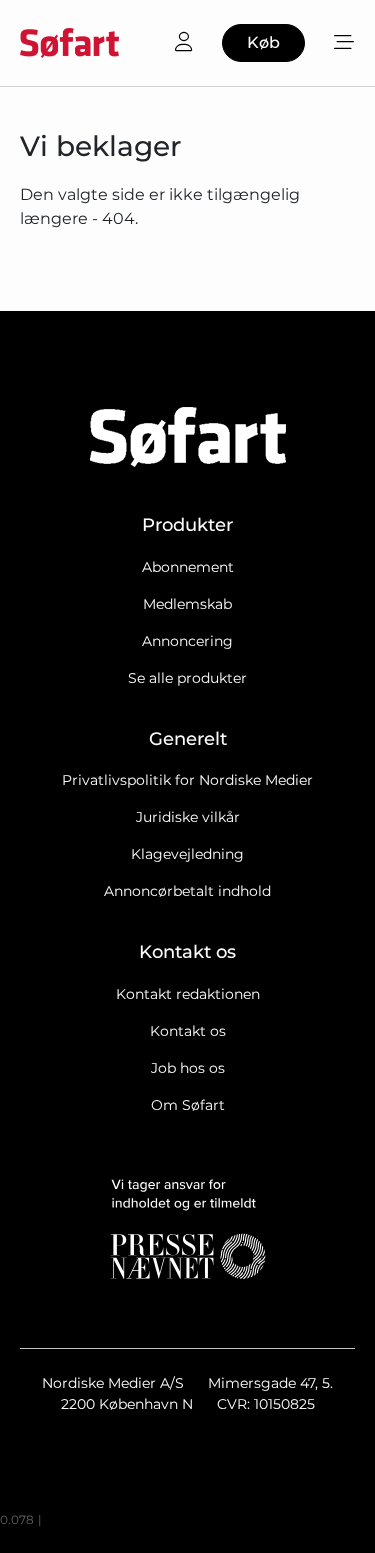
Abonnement (188, 567)
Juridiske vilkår (188, 817)
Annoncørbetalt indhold (187, 891)
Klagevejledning (187, 854)
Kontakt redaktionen (188, 994)
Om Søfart (188, 1105)
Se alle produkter (187, 678)
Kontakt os (188, 1031)
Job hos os (188, 1068)
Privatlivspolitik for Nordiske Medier (187, 780)
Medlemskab (187, 604)
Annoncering (187, 641)
